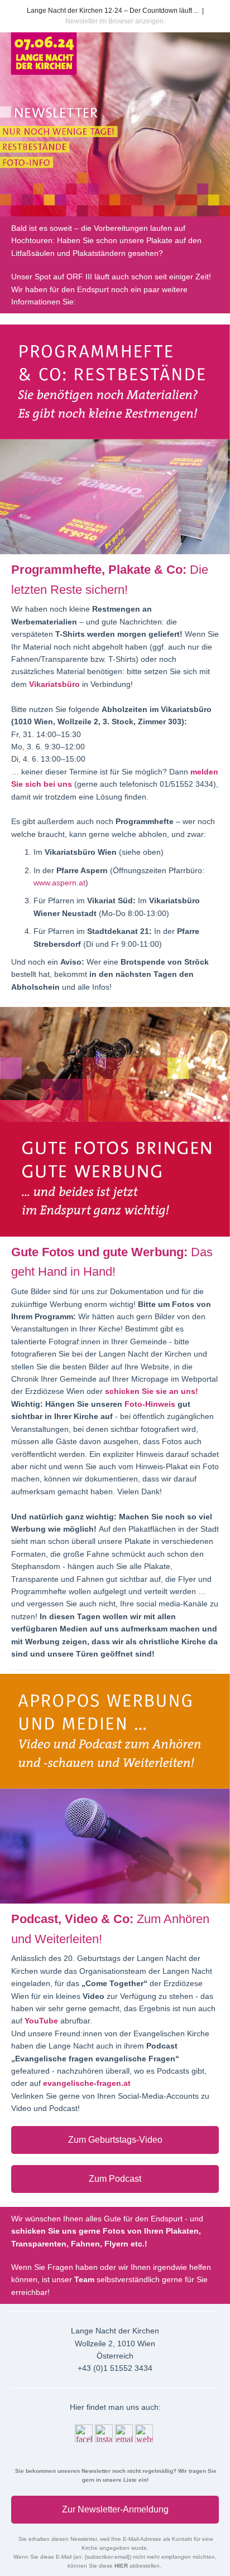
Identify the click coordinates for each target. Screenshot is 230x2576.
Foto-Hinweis (150, 1404)
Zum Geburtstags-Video (115, 2140)
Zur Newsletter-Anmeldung (115, 2509)
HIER (122, 2566)
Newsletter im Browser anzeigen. (115, 21)
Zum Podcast (115, 2179)
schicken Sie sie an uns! (152, 1391)
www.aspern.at (59, 883)
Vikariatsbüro (56, 684)
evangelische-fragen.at (87, 2083)
